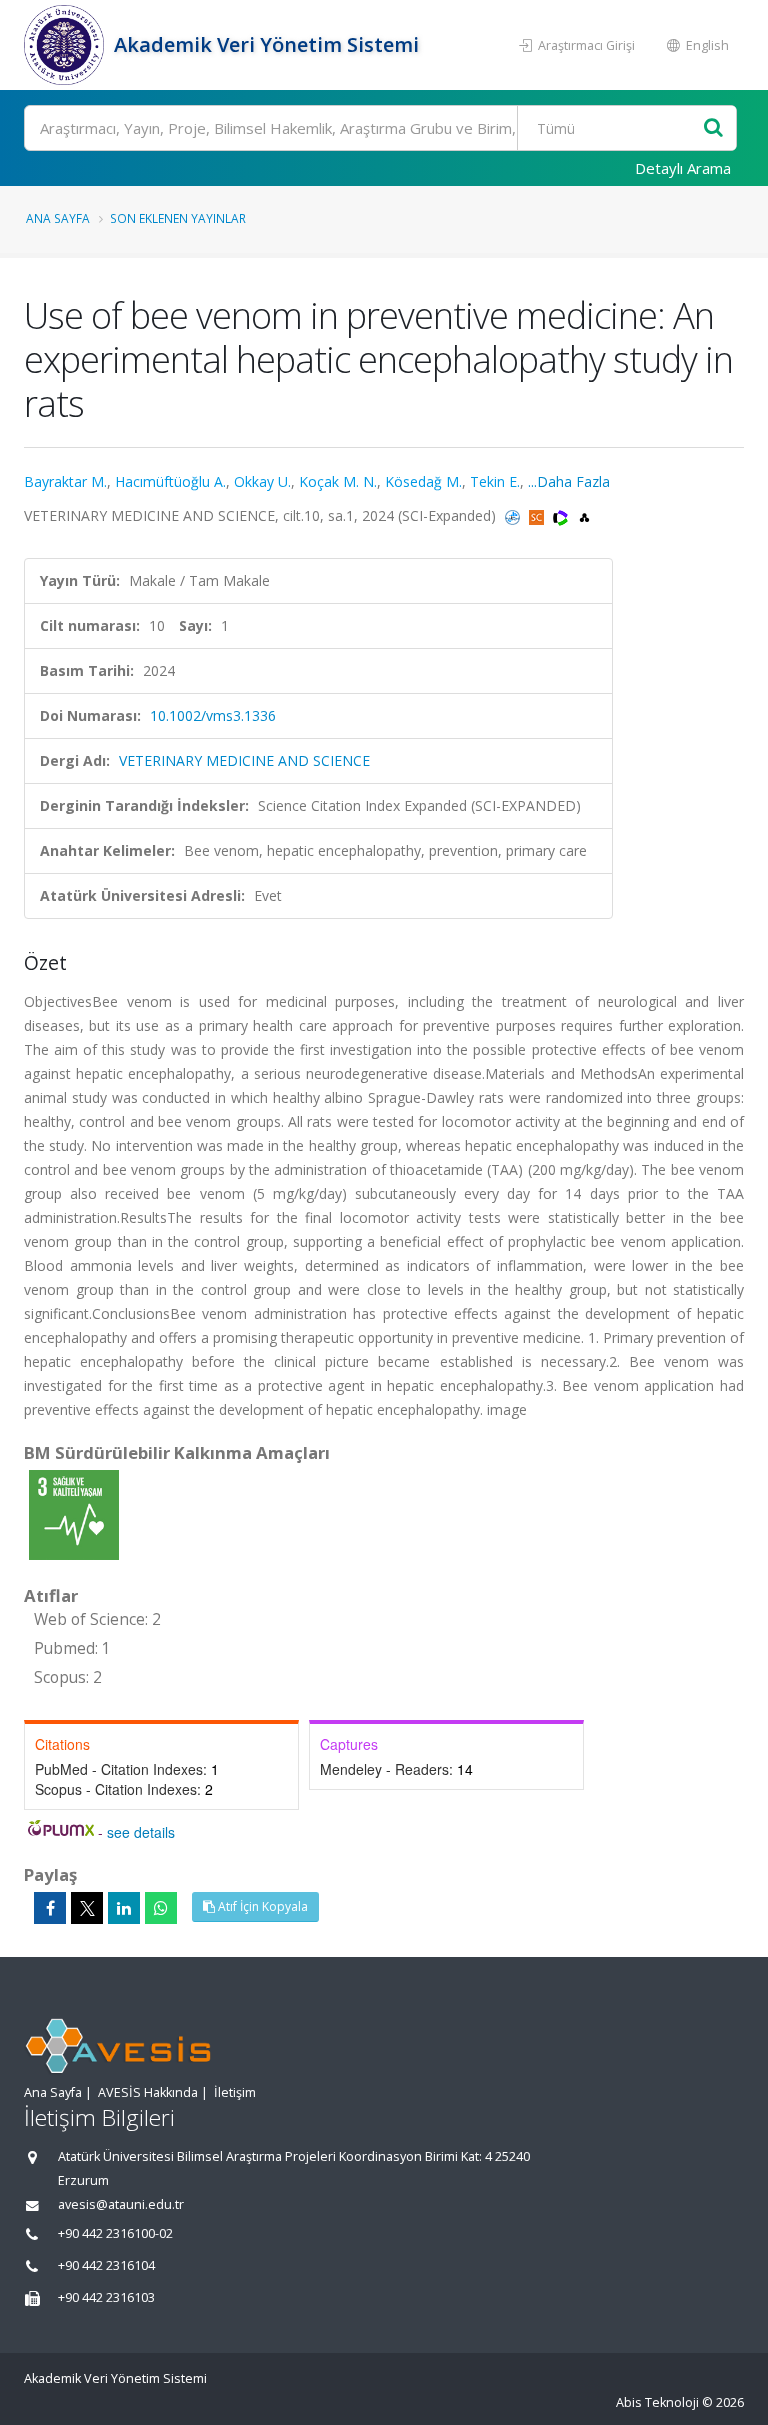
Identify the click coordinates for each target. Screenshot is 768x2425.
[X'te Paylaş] (87, 1908)
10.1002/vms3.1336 (213, 715)
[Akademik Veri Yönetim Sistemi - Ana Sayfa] (66, 45)
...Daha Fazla (569, 481)
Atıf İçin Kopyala (261, 1906)
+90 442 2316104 (106, 2265)
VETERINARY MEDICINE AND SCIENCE (244, 760)
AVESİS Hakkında (148, 2092)
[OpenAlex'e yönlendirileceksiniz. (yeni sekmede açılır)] (584, 515)
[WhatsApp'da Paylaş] (161, 1908)
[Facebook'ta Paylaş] (50, 1908)
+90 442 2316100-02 (115, 2233)
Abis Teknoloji (657, 2402)
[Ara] (713, 128)
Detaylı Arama (683, 168)
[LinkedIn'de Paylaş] (124, 1908)
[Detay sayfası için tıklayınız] (74, 1513)
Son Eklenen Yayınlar (178, 218)
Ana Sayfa (58, 218)
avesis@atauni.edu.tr (121, 2204)
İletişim (235, 2092)
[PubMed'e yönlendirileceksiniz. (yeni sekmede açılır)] (514, 515)
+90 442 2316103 (106, 2297)
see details (141, 1832)
